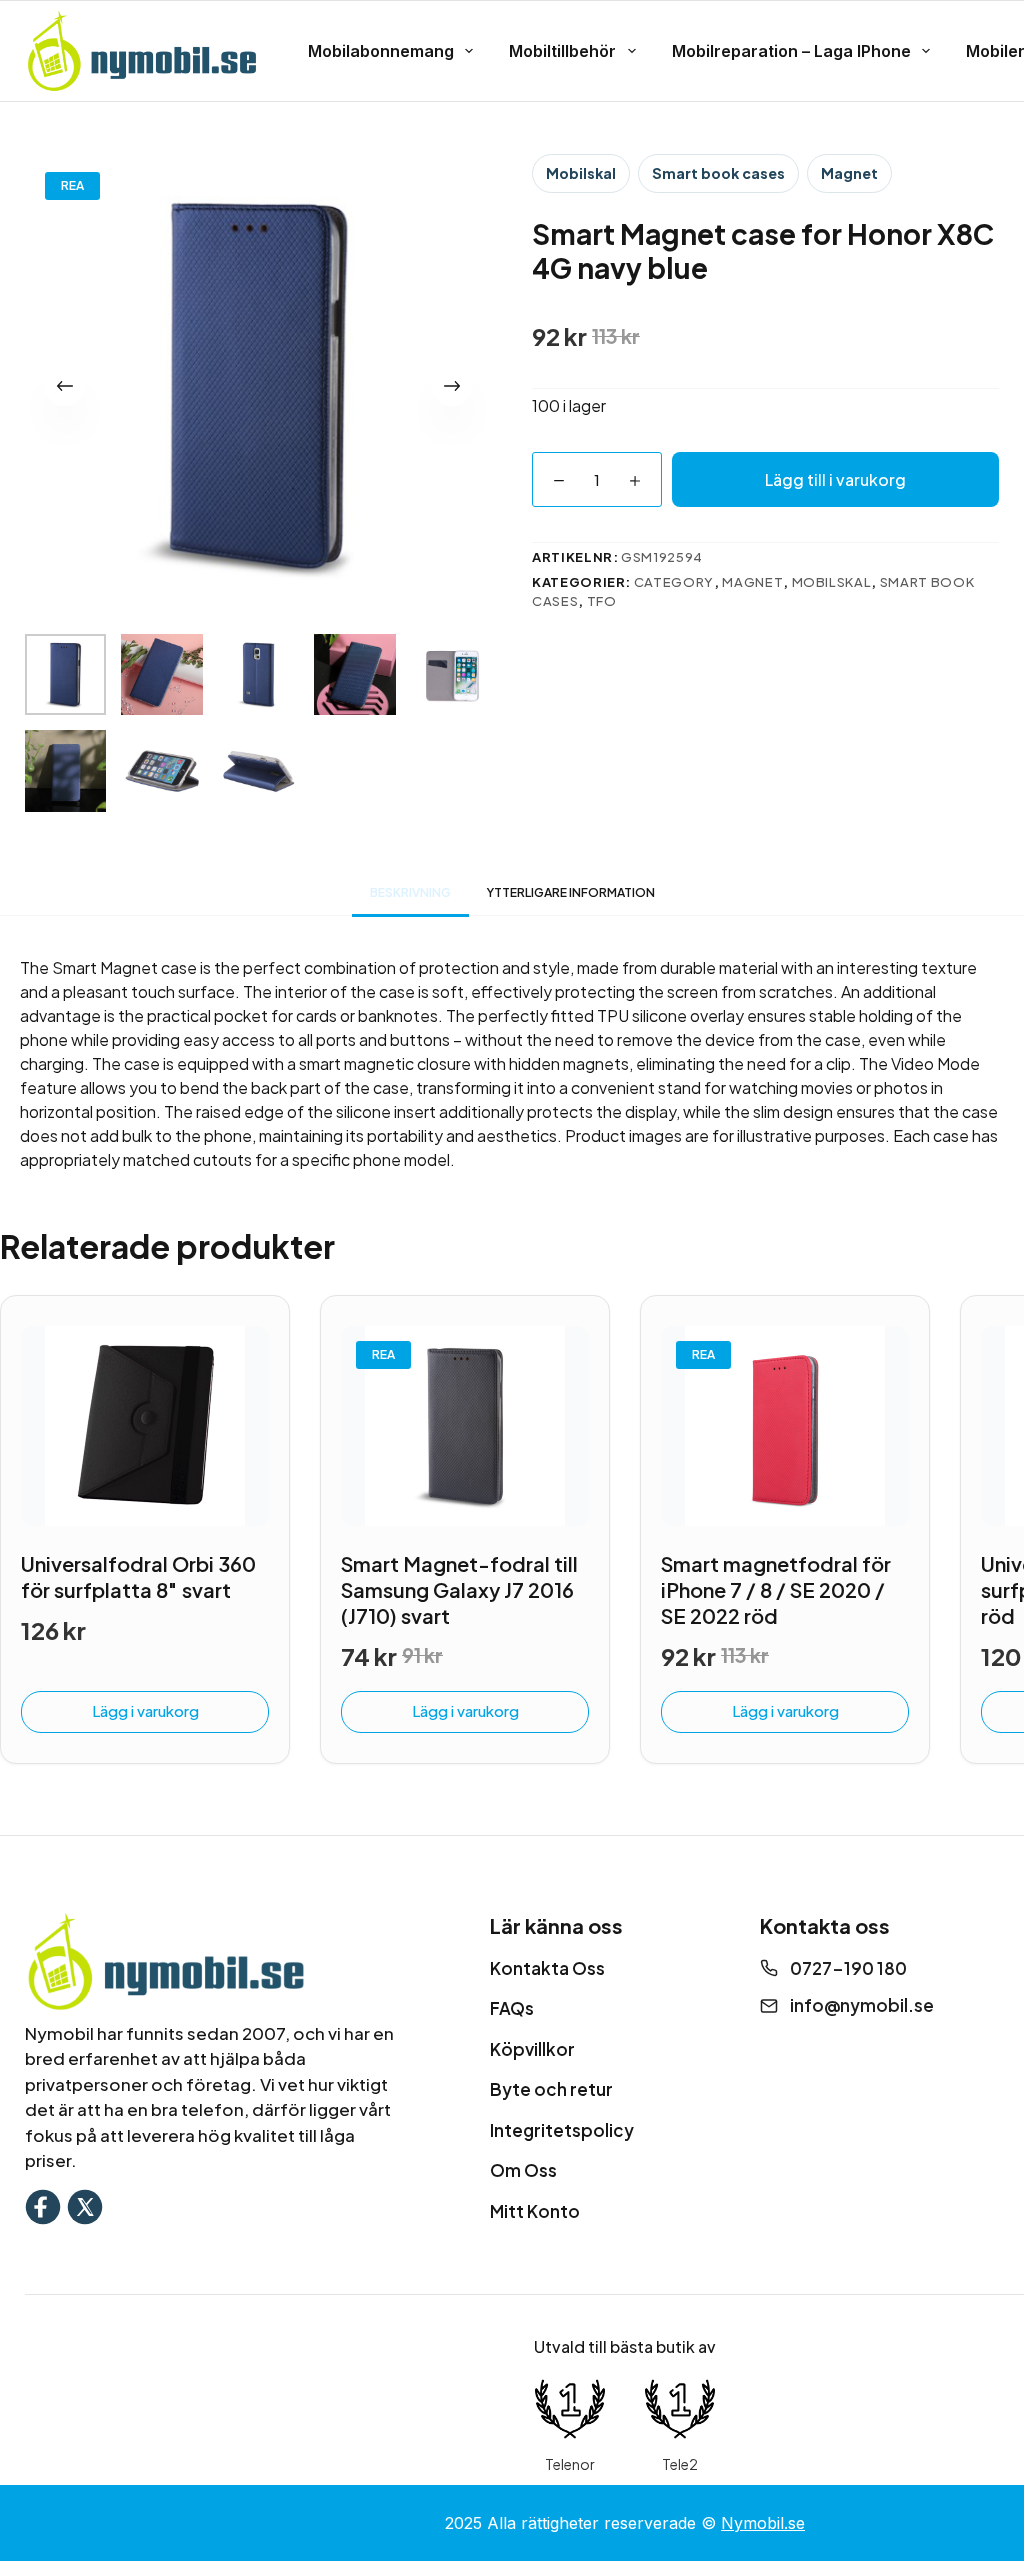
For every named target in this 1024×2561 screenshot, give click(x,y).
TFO (602, 601)
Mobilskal (581, 173)
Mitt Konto (535, 2211)
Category (674, 582)
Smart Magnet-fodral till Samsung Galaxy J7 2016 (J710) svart (459, 1589)
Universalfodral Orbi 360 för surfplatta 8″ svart (138, 1576)
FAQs (512, 2008)
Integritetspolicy (562, 2130)
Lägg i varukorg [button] (145, 1710)
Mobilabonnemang (381, 51)
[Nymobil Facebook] (43, 2204)
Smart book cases (718, 173)
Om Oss (523, 2170)
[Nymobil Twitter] (85, 2204)
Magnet (849, 173)
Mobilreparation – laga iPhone (791, 51)
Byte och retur (551, 2089)
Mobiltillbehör (562, 51)
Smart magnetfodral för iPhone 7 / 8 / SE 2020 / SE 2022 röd (776, 1589)
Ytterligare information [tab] (571, 892)
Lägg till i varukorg (835, 479)
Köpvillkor (532, 2049)
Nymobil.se (763, 2523)
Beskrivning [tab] (410, 892)
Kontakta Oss (547, 1968)
